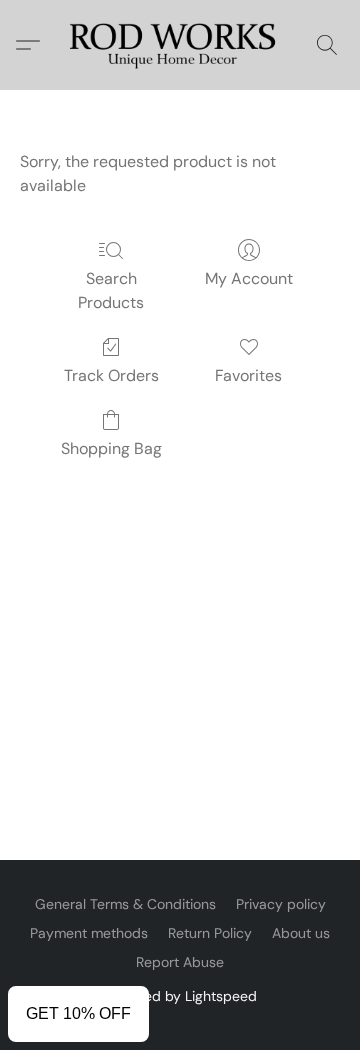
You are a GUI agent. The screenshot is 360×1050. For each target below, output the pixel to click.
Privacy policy (281, 904)
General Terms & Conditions (125, 904)
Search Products (111, 290)
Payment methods (89, 933)
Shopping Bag (111, 448)
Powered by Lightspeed (180, 996)
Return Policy (210, 933)
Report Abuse (180, 962)
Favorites (248, 375)
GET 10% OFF (78, 1013)
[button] (180, 45)
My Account (249, 278)
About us (301, 933)
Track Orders (111, 375)
